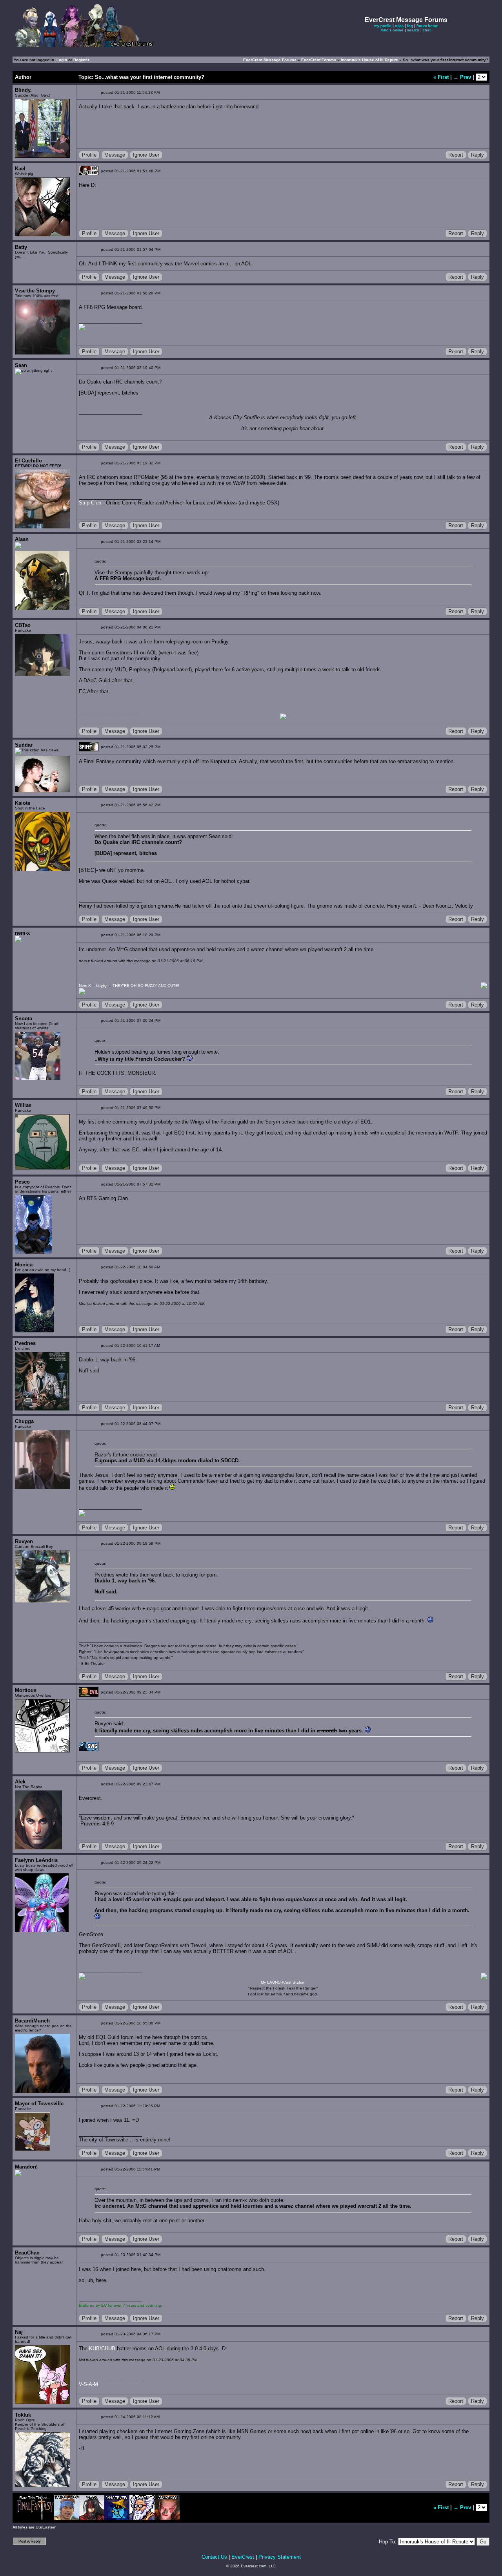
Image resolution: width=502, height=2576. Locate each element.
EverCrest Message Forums (270, 60)
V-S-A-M (88, 2384)
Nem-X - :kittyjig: (93, 986)
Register (81, 60)
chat (427, 30)
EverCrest (243, 2557)
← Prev (463, 77)
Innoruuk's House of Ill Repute (370, 60)
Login (62, 60)
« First (442, 77)
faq (410, 26)
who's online (392, 30)
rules (399, 26)
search (413, 30)
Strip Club (90, 503)
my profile (383, 26)
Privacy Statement (280, 2557)
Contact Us (214, 2557)
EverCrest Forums (319, 60)
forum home (427, 26)
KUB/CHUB (102, 2349)
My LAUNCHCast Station (283, 1982)
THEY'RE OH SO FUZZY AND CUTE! (146, 986)
